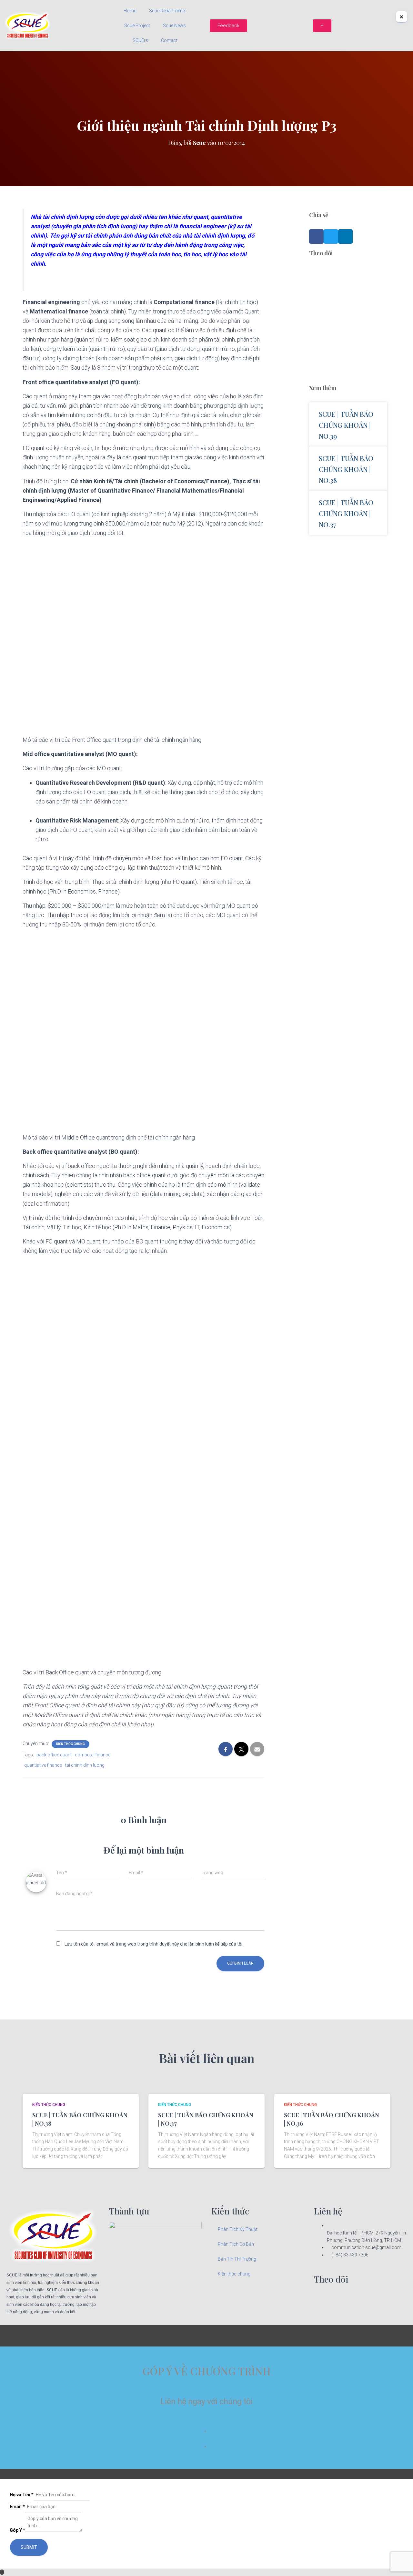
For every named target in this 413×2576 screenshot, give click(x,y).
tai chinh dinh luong (85, 1765)
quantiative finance (43, 1765)
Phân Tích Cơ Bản (236, 2244)
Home (130, 11)
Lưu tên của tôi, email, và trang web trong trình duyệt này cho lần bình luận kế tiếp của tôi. (154, 1944)
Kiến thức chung (71, 1744)
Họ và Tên (22, 2495)
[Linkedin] (339, 2298)
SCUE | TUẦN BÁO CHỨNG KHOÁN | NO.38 (346, 469)
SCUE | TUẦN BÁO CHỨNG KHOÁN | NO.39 (346, 425)
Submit (29, 2547)
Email (17, 2507)
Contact (169, 40)
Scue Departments (168, 11)
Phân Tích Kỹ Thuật (238, 2229)
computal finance (93, 1755)
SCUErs (140, 40)
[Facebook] (322, 2298)
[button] (316, 236)
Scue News (174, 26)
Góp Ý (17, 2530)
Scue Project (137, 26)
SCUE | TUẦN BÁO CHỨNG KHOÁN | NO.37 (346, 513)
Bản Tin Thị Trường (237, 2259)
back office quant (54, 1755)
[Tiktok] (356, 2298)
